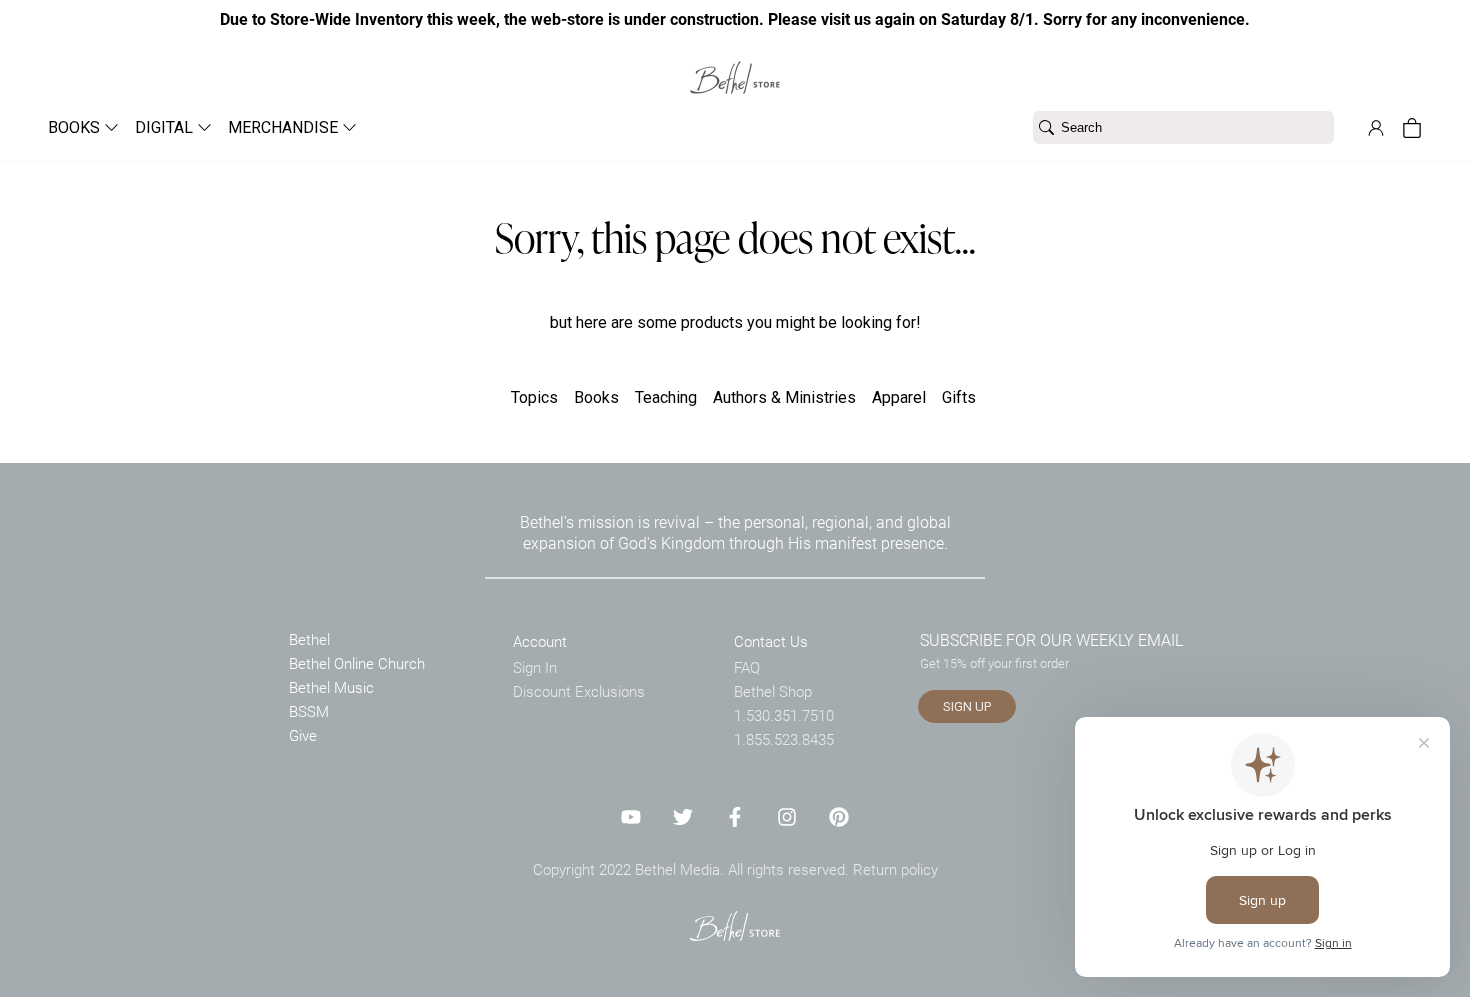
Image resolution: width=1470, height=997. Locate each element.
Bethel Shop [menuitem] (773, 691)
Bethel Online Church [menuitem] (357, 663)
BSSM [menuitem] (309, 711)
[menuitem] (75, 127)
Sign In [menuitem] (535, 667)
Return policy (895, 869)
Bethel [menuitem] (309, 639)
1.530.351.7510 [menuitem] (784, 715)
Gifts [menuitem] (959, 397)
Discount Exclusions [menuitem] (579, 691)
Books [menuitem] (596, 397)
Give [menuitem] (303, 735)
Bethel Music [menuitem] (331, 687)
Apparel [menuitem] (899, 397)
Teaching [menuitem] (666, 397)
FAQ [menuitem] (747, 667)
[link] (735, 65)
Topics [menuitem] (534, 397)
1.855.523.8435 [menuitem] (784, 739)
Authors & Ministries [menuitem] (784, 397)
